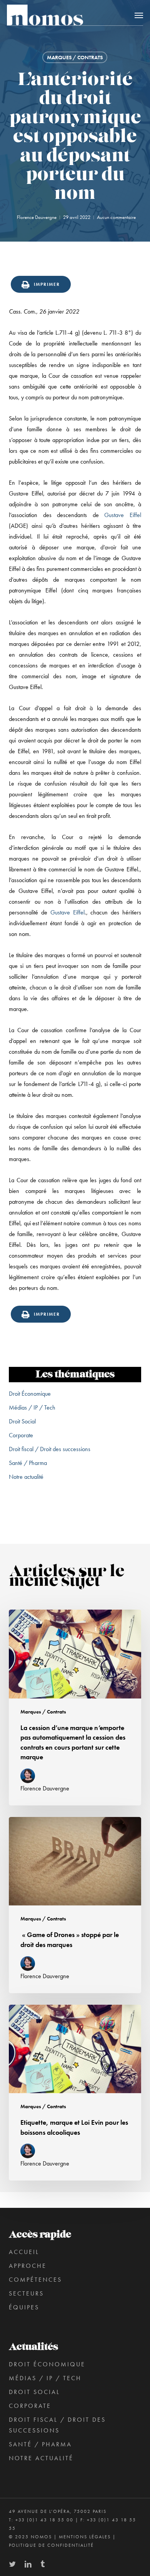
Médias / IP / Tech (32, 1407)
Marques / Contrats (75, 57)
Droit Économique (30, 1394)
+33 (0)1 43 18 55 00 (44, 2520)
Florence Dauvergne (37, 217)
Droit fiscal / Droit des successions (50, 1449)
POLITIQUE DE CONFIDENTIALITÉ (51, 2545)
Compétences (35, 2280)
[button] (139, 15)
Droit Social (22, 1421)
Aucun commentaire (116, 217)
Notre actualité (26, 1477)
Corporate (21, 1435)
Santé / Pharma (28, 1463)
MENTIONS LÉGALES (85, 2537)
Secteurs (26, 2293)
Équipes (24, 2307)
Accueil (24, 2252)
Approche (28, 2266)
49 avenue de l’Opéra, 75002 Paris (58, 2511)
